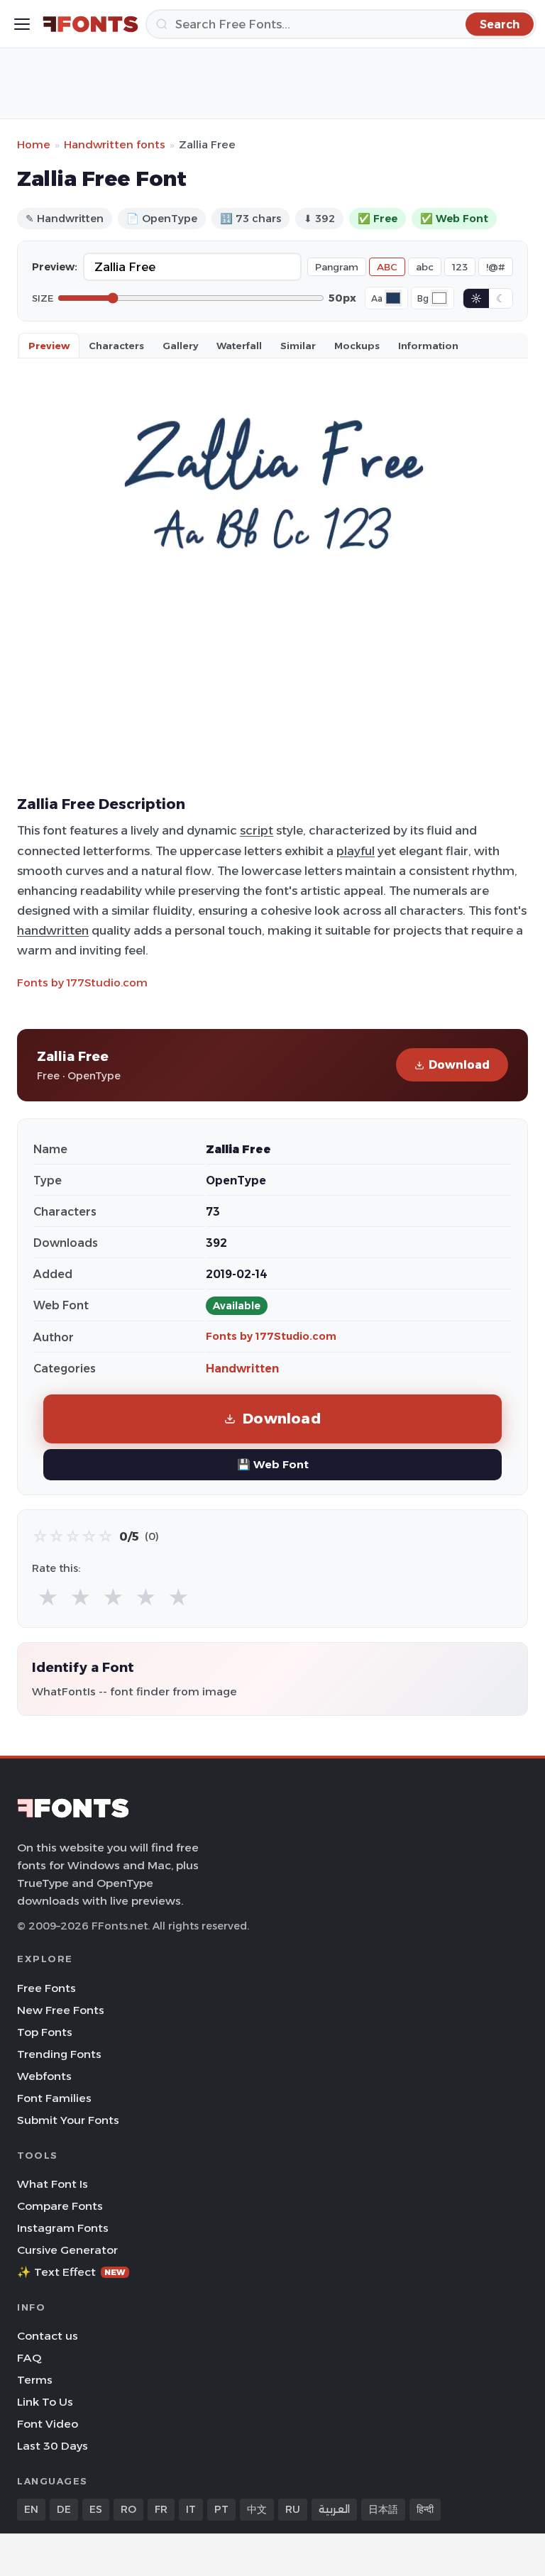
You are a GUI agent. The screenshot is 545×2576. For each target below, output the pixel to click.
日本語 (383, 2509)
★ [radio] (48, 1598)
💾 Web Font (273, 1464)
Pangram (337, 267)
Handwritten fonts (115, 144)
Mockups (357, 346)
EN (31, 2509)
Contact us (48, 2336)
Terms (35, 2380)
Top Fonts (45, 2032)
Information (428, 346)
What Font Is (53, 2184)
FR (161, 2509)
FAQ (29, 2358)
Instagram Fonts (63, 2228)
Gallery (180, 346)
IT (191, 2509)
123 (460, 267)
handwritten (53, 930)
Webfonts (44, 2076)
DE (64, 2509)
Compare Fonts (60, 2206)
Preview (49, 346)
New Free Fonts (61, 2010)
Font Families (54, 2098)
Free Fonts (46, 1988)
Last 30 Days (53, 2446)
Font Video (48, 2424)
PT (221, 2509)
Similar (298, 346)
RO (128, 2509)
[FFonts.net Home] (90, 24)
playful (356, 851)
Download (459, 1065)
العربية (334, 2509)
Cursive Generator (67, 2250)
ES (96, 2509)
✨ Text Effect (71, 2272)
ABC (387, 267)
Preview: (55, 267)
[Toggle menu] (22, 24)
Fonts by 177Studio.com (82, 982)
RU (293, 2509)
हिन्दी (425, 2509)
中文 (257, 2509)
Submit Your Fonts (68, 2120)
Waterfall (239, 346)
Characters (116, 346)
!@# (496, 267)
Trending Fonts (59, 2054)
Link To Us (45, 2402)
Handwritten (242, 1369)
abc (425, 267)
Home (34, 144)
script (257, 830)
